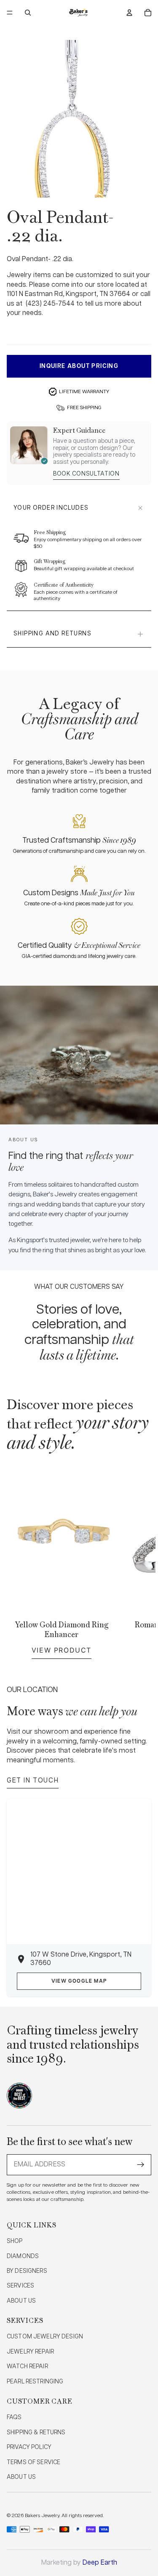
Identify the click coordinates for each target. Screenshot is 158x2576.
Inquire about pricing (79, 366)
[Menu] (10, 13)
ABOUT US (21, 2301)
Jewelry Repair (30, 2352)
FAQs (14, 2417)
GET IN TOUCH (33, 1781)
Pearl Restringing (35, 2382)
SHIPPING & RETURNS (36, 2433)
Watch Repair (27, 2367)
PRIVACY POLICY (29, 2447)
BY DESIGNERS (27, 2271)
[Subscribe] (141, 2165)
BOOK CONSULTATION (86, 474)
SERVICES (20, 2286)
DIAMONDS (23, 2256)
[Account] (129, 13)
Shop (15, 2241)
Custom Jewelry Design (45, 2337)
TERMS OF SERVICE (33, 2462)
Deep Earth (100, 2563)
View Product (62, 1650)
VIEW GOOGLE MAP (79, 1981)
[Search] (28, 13)
